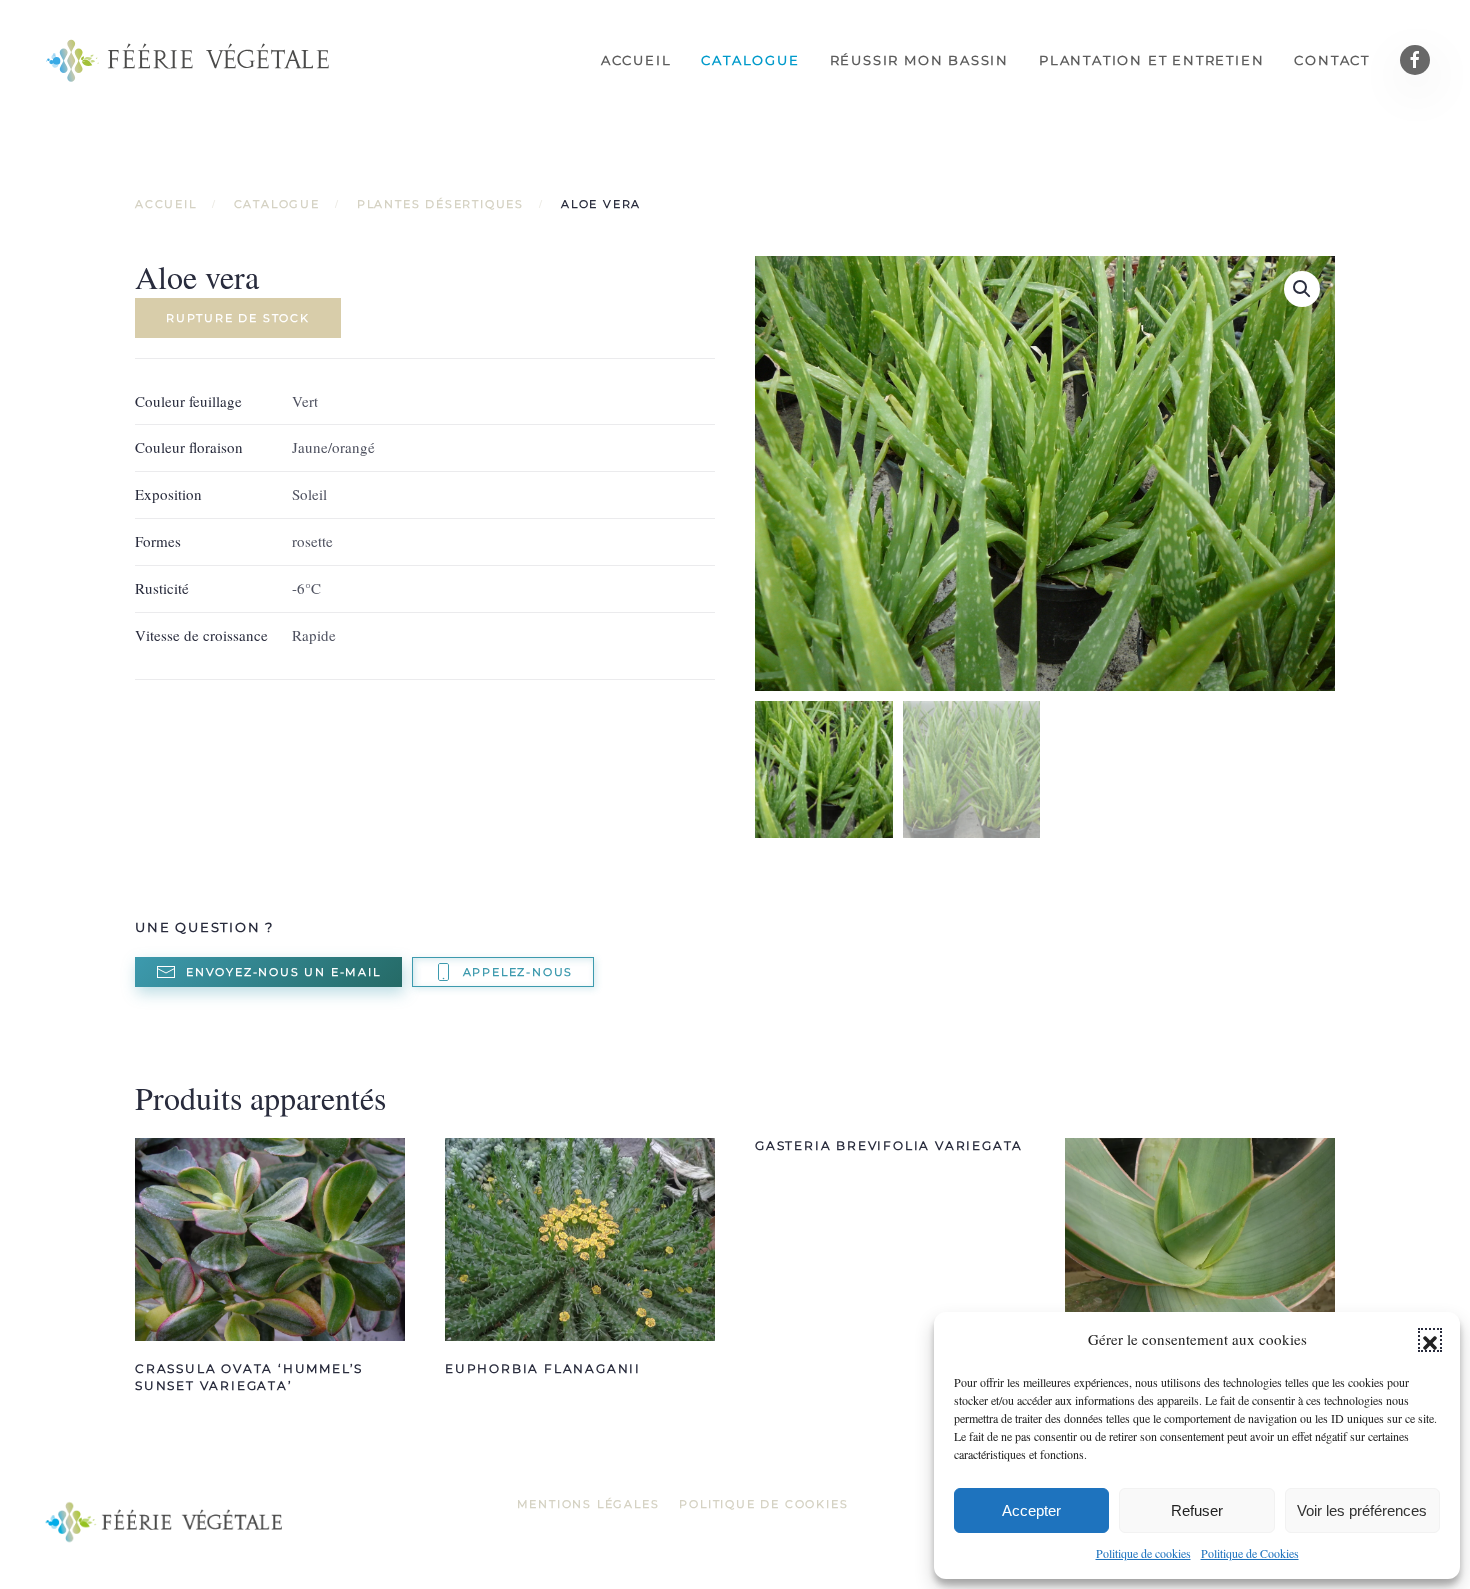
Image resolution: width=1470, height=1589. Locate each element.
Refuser (1197, 1510)
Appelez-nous (518, 972)
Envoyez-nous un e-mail (283, 972)
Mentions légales (588, 1504)
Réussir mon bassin (919, 60)
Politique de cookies (1143, 1553)
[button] (1430, 1340)
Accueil (636, 60)
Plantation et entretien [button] (1151, 60)
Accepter (1031, 1510)
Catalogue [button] (750, 60)
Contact (1332, 60)
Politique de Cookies (1250, 1553)
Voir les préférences (1362, 1510)
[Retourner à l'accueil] (190, 60)
